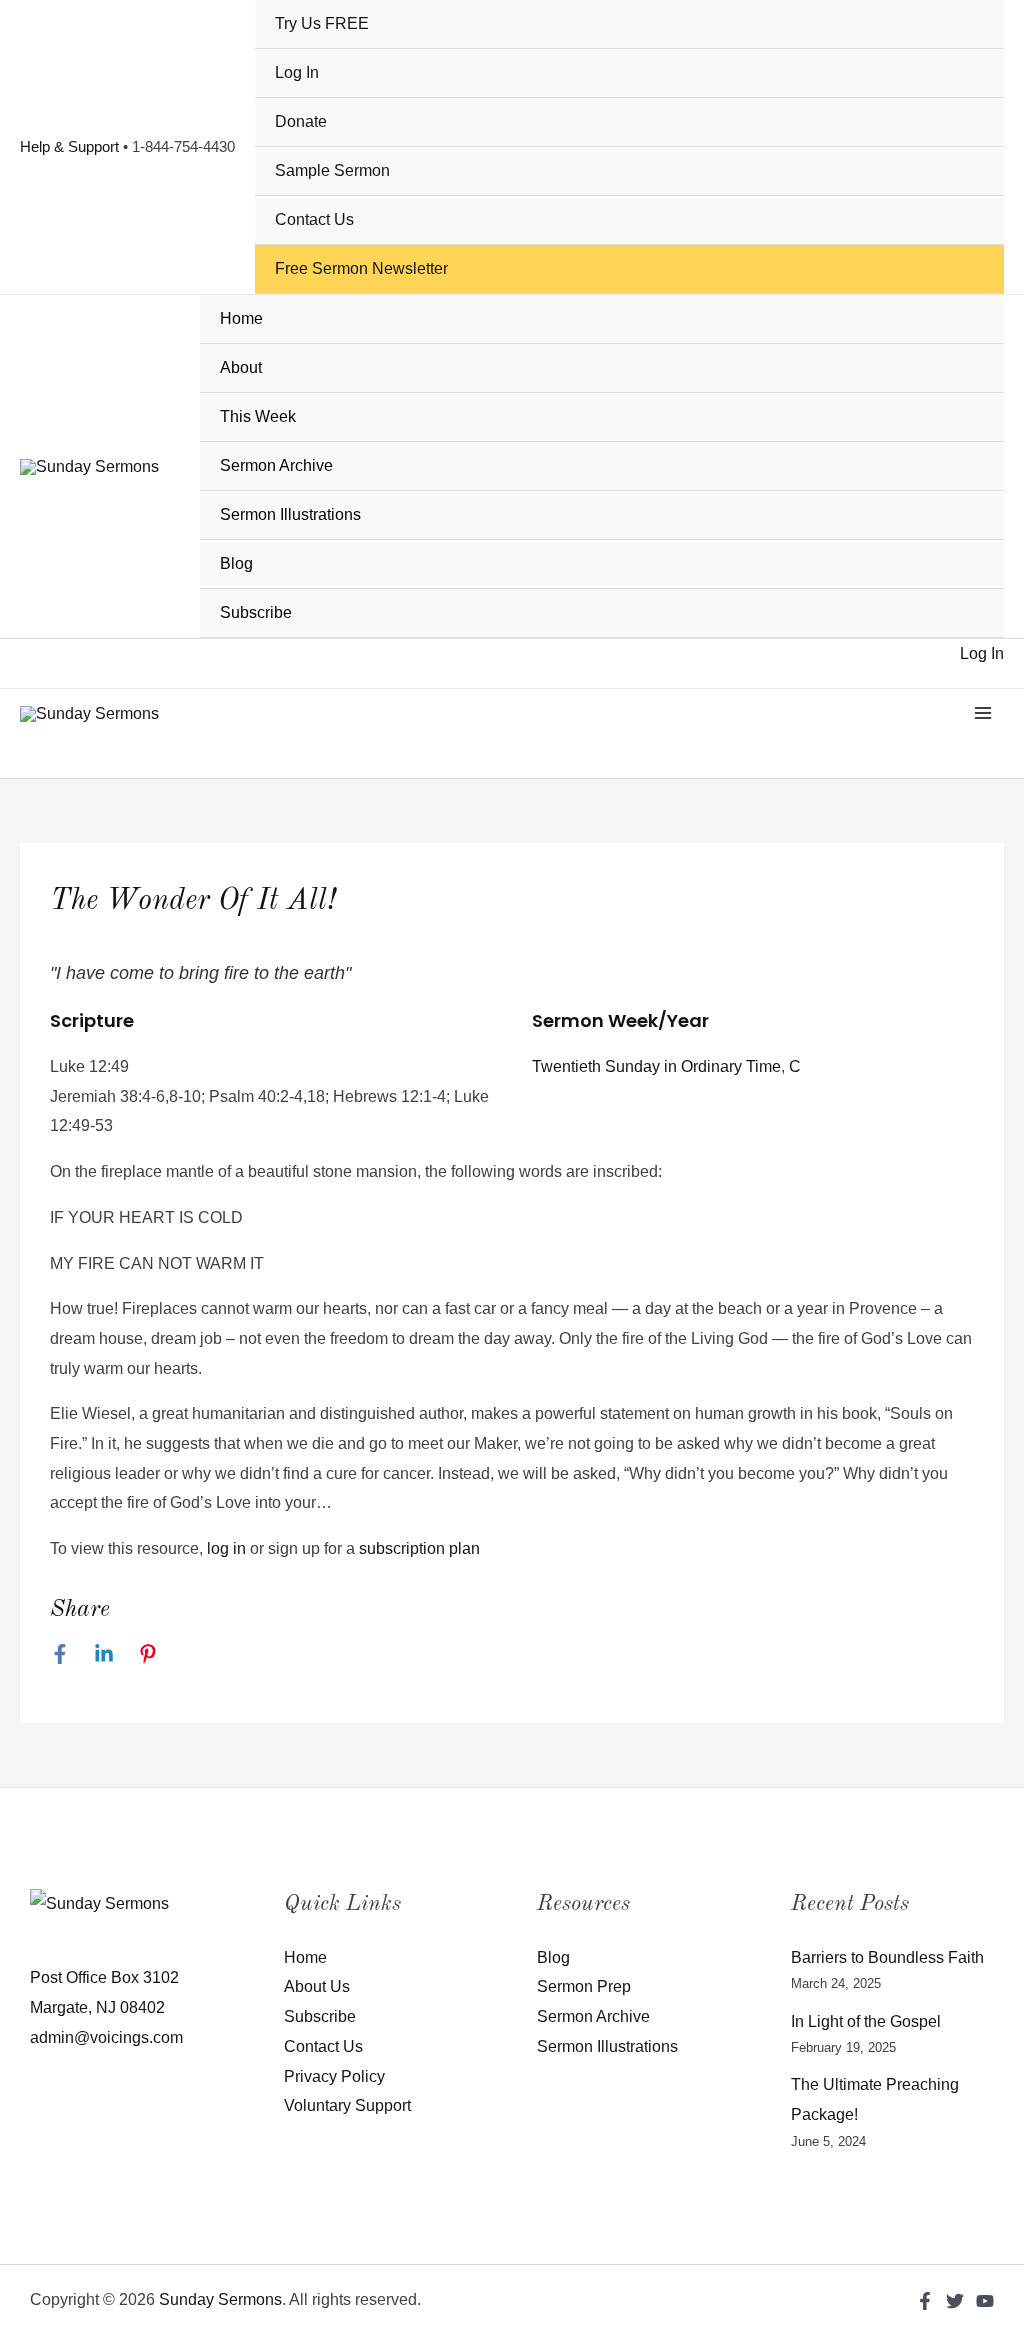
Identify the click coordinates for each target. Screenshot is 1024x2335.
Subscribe (256, 612)
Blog (236, 563)
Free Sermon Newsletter (361, 268)
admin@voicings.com (106, 2037)
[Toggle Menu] (975, 370)
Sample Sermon (332, 170)
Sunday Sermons (220, 2299)
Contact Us (314, 219)
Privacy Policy (334, 2076)
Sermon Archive (276, 465)
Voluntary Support (347, 2105)
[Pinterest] (148, 1654)
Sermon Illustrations (290, 514)
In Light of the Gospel (866, 2021)
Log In (297, 72)
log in (226, 1548)
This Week (258, 416)
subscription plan (419, 1548)
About (241, 367)
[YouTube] (985, 2301)
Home (241, 318)
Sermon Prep (584, 1986)
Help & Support (69, 146)
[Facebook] (60, 1654)
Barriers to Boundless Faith (887, 1957)
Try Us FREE (322, 23)
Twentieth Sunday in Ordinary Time (656, 1066)
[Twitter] (955, 2301)
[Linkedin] (104, 1654)
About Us (317, 1986)
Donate (301, 121)
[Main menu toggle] (983, 713)
